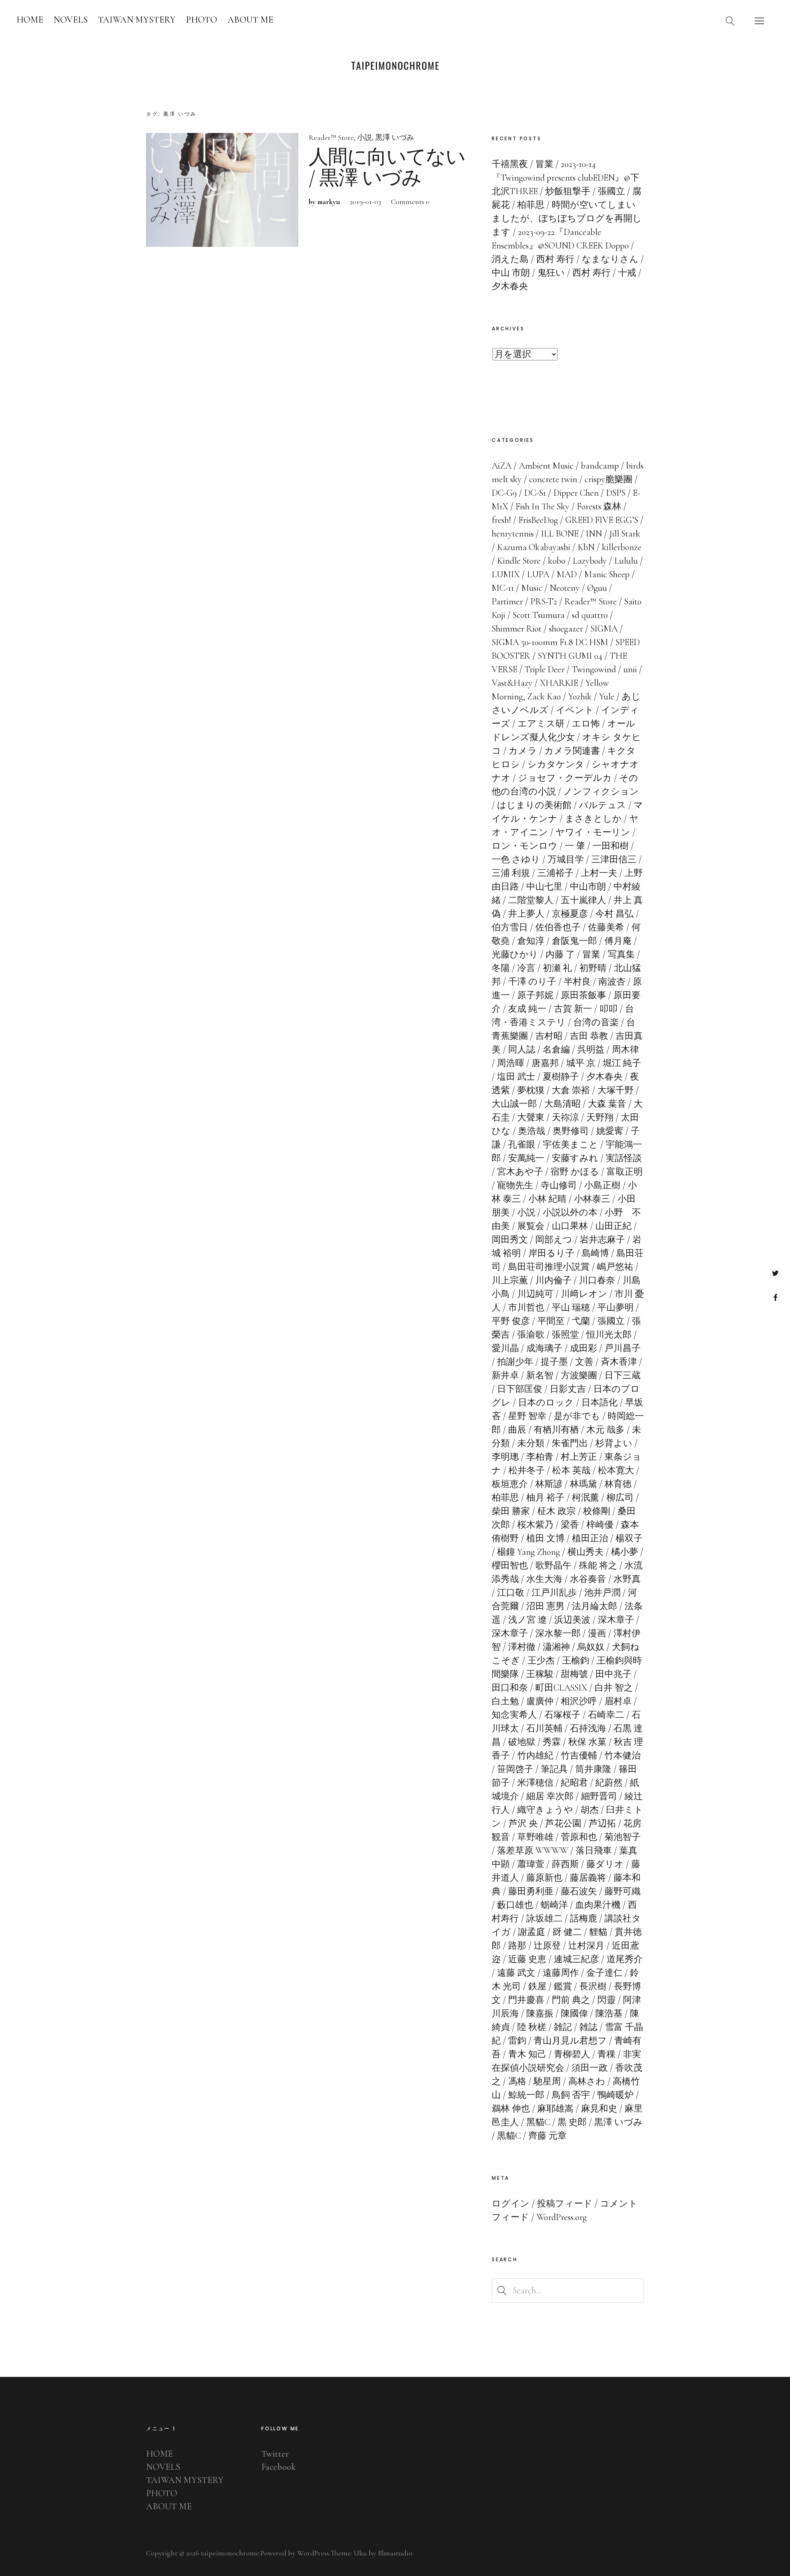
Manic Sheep (607, 574)
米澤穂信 (535, 1783)
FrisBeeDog (538, 520)
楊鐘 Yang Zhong (529, 1552)
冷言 (526, 968)
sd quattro (590, 615)
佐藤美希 (606, 927)
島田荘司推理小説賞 (549, 1267)
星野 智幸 (527, 1416)
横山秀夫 (586, 1552)
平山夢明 (616, 1308)
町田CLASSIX (561, 1688)
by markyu (324, 202)
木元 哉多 (605, 1430)
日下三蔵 (623, 1375)
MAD (567, 574)
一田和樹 (611, 846)
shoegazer (566, 629)
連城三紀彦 (576, 1959)
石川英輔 (544, 1728)
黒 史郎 (572, 2122)
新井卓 (505, 1375)
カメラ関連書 (572, 751)
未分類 (531, 1443)
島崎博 (595, 1253)
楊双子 (629, 1538)
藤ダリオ (605, 1864)
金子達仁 (604, 1973)
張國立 (611, 1321)
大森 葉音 (607, 1104)
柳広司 (620, 1498)
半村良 (577, 982)
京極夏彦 (570, 914)
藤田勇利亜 (531, 1891)
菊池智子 (623, 1837)
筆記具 (554, 1769)
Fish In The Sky (543, 506)
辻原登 (547, 1946)
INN (594, 534)
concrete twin (553, 479)
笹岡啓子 (515, 1769)
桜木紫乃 (535, 1525)
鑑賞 (563, 1986)
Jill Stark (625, 534)
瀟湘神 (556, 1647)
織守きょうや (545, 1810)
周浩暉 (511, 1063)
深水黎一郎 (558, 1633)
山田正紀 (613, 1226)
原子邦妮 (535, 995)
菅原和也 (579, 1837)
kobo (557, 561)
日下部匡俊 (520, 1389)
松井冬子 (527, 1470)
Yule (607, 697)
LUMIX (506, 574)
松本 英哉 (571, 1470)
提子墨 (554, 1362)
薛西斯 (565, 1864)
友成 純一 (527, 1009)
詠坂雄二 (544, 1919)
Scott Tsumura (539, 615)
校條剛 (597, 1511)
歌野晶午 (553, 1566)
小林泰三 (592, 1199)
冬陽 (501, 968)
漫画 (597, 1633)
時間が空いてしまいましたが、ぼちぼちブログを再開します (567, 218)
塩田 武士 (516, 1077)
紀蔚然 (609, 1783)
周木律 (625, 1050)
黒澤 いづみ (395, 137)
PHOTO (202, 20)
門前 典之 (571, 2000)
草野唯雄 (535, 1837)
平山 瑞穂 (571, 1308)
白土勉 (505, 1701)
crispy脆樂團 (609, 479)
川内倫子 (553, 1280)
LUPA (538, 574)
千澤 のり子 (532, 982)
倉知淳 (531, 941)
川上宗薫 (510, 1280)
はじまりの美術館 (534, 805)
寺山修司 (559, 1185)
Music (532, 588)
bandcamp (600, 466)
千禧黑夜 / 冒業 (523, 164)
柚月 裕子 (545, 1498)
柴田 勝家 (511, 1511)
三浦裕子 (555, 873)
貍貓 (598, 1932)
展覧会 (531, 1226)
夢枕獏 (531, 1090)
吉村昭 (549, 1036)
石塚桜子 (562, 1715)
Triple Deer (545, 669)
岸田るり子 (551, 1253)
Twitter (775, 1273)
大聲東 (531, 1117)
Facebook (775, 1297)
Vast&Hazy (512, 683)
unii (630, 669)
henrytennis (513, 534)
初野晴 (593, 968)
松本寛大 (616, 1470)
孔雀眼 (522, 1145)
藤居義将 (588, 1878)
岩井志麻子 (602, 1240)
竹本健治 (623, 1756)
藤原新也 (544, 1878)
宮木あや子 (520, 1172)
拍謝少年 (515, 1362)
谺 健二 (567, 1932)
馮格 (517, 2081)
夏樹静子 (561, 1077)
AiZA (502, 466)
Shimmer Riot (517, 629)
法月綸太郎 (595, 1606)
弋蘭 (581, 1321)
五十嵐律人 (583, 900)
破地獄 (522, 1742)
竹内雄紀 (535, 1756)
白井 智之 (614, 1688)
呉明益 (591, 1050)
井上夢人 (526, 914)
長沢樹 (593, 1986)
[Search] (730, 21)
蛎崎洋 (554, 1905)
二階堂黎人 (531, 900)
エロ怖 (586, 724)
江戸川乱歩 (554, 1593)
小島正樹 (602, 1185)
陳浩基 (609, 2014)
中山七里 (544, 887)
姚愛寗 (610, 1131)
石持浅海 (588, 1728)
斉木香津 (619, 1362)
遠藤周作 (561, 1973)
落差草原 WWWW (533, 1851)
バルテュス (603, 805)
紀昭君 (574, 1783)
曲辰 (517, 1430)
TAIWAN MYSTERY (137, 20)
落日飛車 (594, 1851)
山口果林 (570, 1226)
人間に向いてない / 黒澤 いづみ (387, 168)
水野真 (627, 1579)
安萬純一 (526, 1158)
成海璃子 (544, 1348)
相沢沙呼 (579, 1701)
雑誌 (588, 2027)
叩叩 (609, 1009)
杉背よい (614, 1443)
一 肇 (575, 846)
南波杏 (612, 982)
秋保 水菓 (587, 1742)
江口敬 (511, 1593)
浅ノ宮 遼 (527, 1620)
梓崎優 (600, 1525)
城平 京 (581, 1063)
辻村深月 (586, 1946)
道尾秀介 (625, 1959)
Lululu (626, 561)
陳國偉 (574, 2014)
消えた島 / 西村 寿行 (533, 259)
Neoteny (565, 588)
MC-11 (503, 588)
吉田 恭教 (589, 1036)
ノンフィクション (601, 792)
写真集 (621, 955)
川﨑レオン (584, 1294)
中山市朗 (588, 887)
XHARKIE (559, 683)
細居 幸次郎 (550, 1796)
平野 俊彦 (511, 1321)
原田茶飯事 (583, 995)
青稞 (606, 2054)
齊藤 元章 (547, 2136)
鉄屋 (537, 1986)
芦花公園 (563, 1823)
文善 (584, 1362)
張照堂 (565, 1335)
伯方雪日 (510, 927)
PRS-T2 (544, 602)
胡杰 (590, 1810)
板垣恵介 (510, 1484)
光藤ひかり (515, 955)
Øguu (597, 588)
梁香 (570, 1525)
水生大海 (544, 1579)
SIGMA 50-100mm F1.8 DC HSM (550, 642)
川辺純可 (535, 1294)
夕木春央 (604, 1077)
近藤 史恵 (527, 1959)
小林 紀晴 (547, 1199)
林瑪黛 (583, 1484)
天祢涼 (565, 1117)
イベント (575, 710)
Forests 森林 (599, 506)
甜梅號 (574, 1674)
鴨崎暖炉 (616, 2095)
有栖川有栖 (556, 1430)
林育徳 (618, 1484)
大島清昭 (562, 1104)
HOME (30, 20)
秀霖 (552, 1742)
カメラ (523, 751)
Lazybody (590, 561)
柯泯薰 (586, 1498)
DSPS (616, 493)
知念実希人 (514, 1715)
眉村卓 (618, 1701)
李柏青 (540, 1457)
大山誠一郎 (514, 1104)
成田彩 (583, 1348)
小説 (365, 137)
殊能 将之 (598, 1566)
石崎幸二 (606, 1715)
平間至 (551, 1321)
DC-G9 (504, 493)
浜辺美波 (572, 1620)
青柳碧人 (572, 2054)
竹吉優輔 (579, 1756)
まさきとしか (593, 819)
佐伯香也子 (558, 927)
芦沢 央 (523, 1823)
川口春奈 (597, 1280)
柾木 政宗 (556, 1511)
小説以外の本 (570, 1213)
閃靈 (606, 2000)
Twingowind (594, 669)
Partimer (507, 602)
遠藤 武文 (516, 1973)
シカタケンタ (556, 764)
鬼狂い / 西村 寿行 (574, 273)
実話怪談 (624, 1158)
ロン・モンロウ (525, 846)
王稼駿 (540, 1674)
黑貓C (538, 2122)
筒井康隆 (593, 1769)
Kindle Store (519, 561)
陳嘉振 (540, 2014)
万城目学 (566, 859)
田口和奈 (510, 1688)
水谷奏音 (588, 1579)
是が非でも (577, 1416)
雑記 (563, 2027)
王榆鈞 (576, 1661)
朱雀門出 (570, 1443)
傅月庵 (618, 941)
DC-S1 (535, 493)
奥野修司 (571, 1131)
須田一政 (590, 2068)
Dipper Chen (576, 493)
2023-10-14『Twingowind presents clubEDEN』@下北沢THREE (566, 178)
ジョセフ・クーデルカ (565, 778)
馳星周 (547, 2081)
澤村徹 (522, 1647)
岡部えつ (554, 1240)
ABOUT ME (250, 20)
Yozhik (580, 697)
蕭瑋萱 (531, 1864)
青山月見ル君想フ (570, 2041)
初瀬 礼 (557, 968)
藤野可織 (623, 1891)
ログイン (511, 2204)
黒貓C (509, 2136)
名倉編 (556, 1050)
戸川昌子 (623, 1348)
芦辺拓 (602, 1823)
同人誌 (522, 1050)
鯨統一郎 (526, 2095)
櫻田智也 (510, 1566)
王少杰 (541, 1661)
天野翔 (600, 1117)
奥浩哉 (532, 1131)
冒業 (591, 955)
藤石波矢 (579, 1891)
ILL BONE (560, 534)
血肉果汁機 (598, 1905)
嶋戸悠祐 (615, 1267)
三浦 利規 (511, 873)
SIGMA (604, 629)
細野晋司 (599, 1796)
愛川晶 (505, 1348)
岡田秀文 (510, 1240)
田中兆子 (613, 1674)
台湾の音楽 (596, 1022)
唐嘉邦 (545, 1063)
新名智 (540, 1375)
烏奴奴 (591, 1647)
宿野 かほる (575, 1172)
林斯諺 (549, 1484)
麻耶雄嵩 (555, 2109)
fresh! (501, 520)
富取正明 (625, 1172)
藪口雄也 (515, 1905)
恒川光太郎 (609, 1335)
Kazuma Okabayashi (534, 547)
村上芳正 (579, 1457)
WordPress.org (562, 2217)
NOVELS (71, 20)
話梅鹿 (583, 1919)
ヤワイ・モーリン (593, 832)
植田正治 (590, 1538)
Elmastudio (395, 2553)
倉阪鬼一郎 (574, 941)
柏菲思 (505, 1498)
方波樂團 (579, 1375)
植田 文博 (545, 1538)
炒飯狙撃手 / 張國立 (585, 191)
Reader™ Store (331, 137)
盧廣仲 (540, 1701)
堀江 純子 (622, 1063)
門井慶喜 (526, 2000)
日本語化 (599, 1403)
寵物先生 (515, 1185)
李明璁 (505, 1457)
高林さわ (587, 2081)
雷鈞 (517, 2041)
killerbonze (622, 547)
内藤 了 (560, 955)
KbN (586, 547)
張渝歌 (531, 1335)
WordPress (313, 2553)
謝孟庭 (532, 1932)
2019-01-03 (365, 202)
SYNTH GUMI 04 (570, 656)
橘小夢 (625, 1552)
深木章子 (616, 1620)
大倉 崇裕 (571, 1090)
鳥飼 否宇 (571, 2095)
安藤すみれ (575, 1158)
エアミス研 (541, 724)
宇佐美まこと (570, 1145)
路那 (517, 1946)
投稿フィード (565, 2204)
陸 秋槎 (532, 2027)
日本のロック (546, 1403)
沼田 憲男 (545, 1606)
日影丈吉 (568, 1389)
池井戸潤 (602, 1593)
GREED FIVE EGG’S (602, 520)
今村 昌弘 (615, 914)
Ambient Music (546, 466)
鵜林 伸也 (511, 2109)
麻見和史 (599, 2109)
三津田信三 (614, 859)
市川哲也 (526, 1308)
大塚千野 (616, 1090)
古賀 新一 (573, 1009)
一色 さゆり (516, 859)
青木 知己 (527, 2054)
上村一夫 (599, 873)
